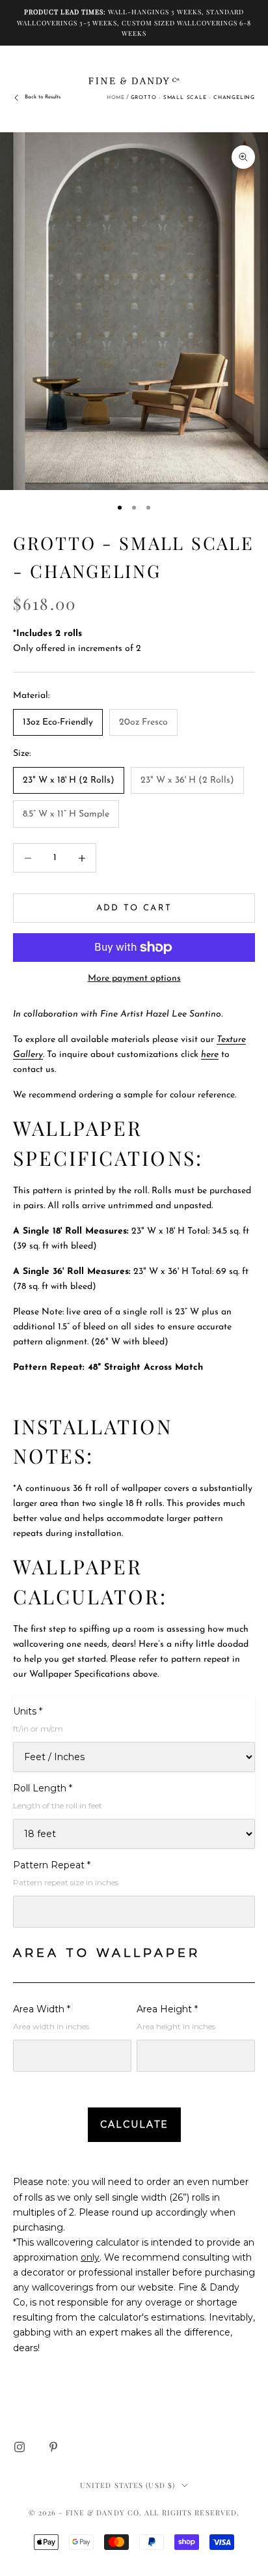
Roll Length (43, 1788)
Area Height (167, 2009)
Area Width (42, 2009)
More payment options (134, 978)
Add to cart (134, 908)
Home (116, 98)
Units (28, 1711)
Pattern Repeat (52, 1865)
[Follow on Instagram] (20, 2447)
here (210, 1055)
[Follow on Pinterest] (53, 2447)
